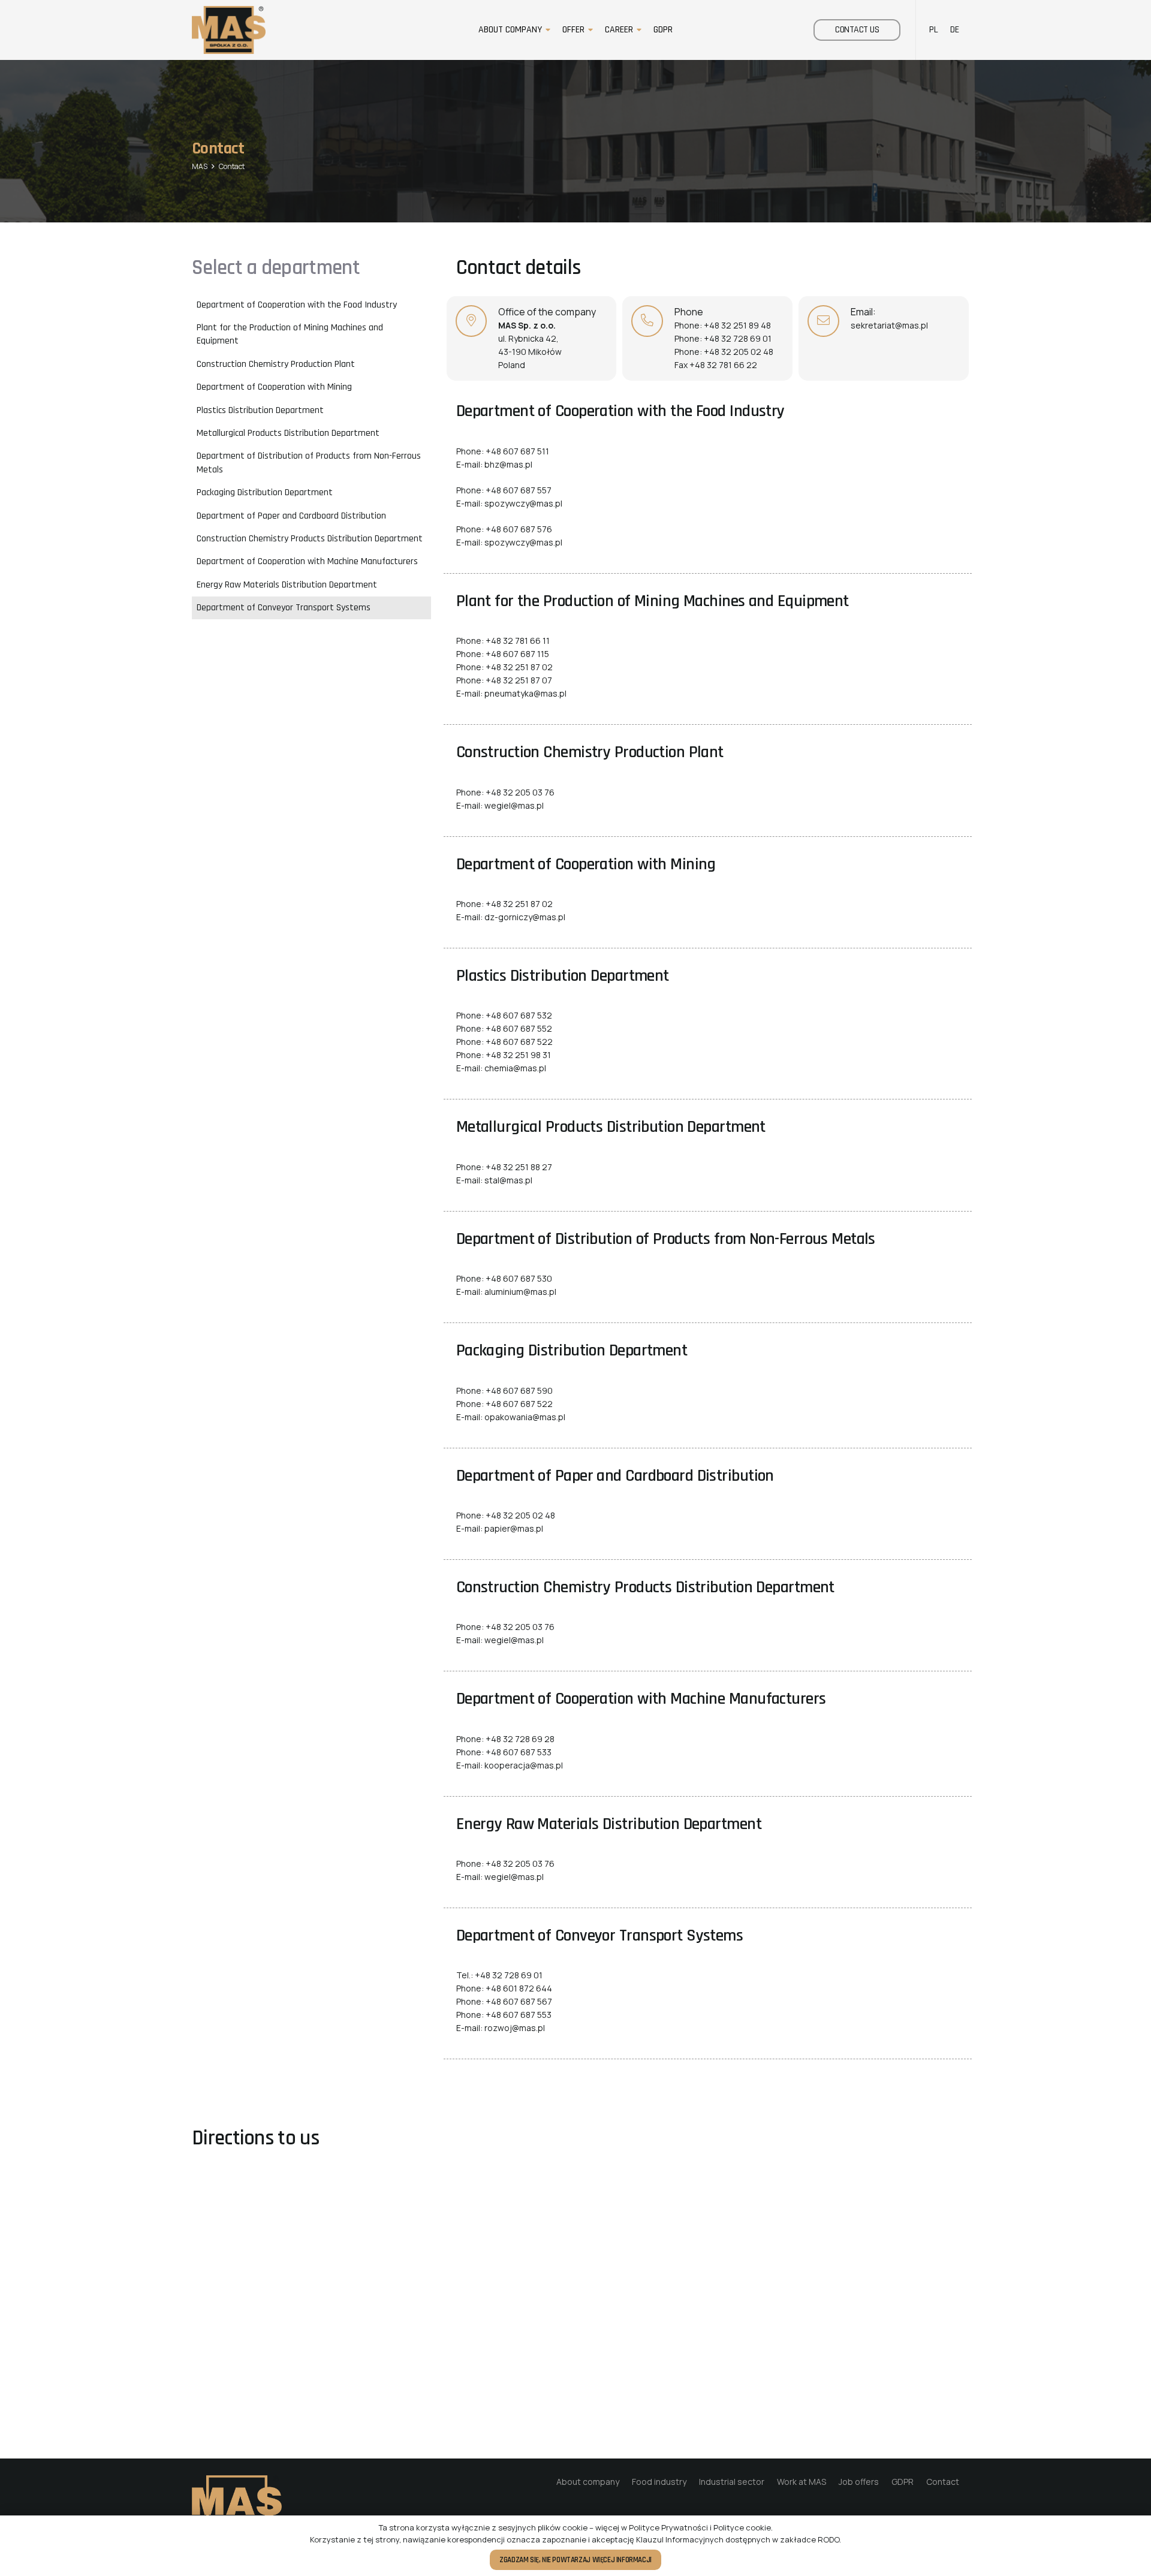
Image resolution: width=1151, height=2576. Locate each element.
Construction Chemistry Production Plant (276, 364)
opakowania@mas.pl (525, 1417)
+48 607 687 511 (517, 451)
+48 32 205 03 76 (520, 792)
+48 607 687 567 (519, 2001)
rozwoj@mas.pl (515, 2028)
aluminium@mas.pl (520, 1292)
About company (588, 2482)
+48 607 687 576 (519, 529)
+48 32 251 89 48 (737, 325)
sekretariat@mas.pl (889, 325)
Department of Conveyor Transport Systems (284, 608)
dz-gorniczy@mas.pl (525, 917)
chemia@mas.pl (515, 1068)
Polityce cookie (742, 2527)
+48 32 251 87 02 (519, 667)
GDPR (903, 2482)
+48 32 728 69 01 (738, 338)
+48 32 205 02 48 (739, 352)
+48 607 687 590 (519, 1391)
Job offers (859, 2482)
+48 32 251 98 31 (518, 1055)
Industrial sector (732, 2482)
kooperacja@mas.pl (524, 1765)
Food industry (659, 2482)
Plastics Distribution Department (260, 410)
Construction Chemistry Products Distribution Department (310, 539)
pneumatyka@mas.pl (525, 693)
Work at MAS (802, 2482)
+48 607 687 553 (519, 2015)
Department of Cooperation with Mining (274, 387)
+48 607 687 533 (519, 1752)
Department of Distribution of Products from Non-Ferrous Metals (309, 463)
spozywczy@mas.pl (523, 503)
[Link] (229, 30)
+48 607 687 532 (519, 1015)
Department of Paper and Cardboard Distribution (291, 515)
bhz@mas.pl (508, 464)
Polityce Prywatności (668, 2527)
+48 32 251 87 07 (519, 680)
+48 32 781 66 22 (723, 365)
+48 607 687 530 (519, 1278)
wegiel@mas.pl (514, 805)
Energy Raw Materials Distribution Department (287, 584)
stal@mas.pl (508, 1180)
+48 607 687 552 (519, 1028)
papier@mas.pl (514, 1528)
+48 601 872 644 (519, 1988)
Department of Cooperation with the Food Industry (297, 304)
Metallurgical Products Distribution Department (288, 433)
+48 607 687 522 (519, 1042)
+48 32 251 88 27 (519, 1167)
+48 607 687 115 (517, 654)
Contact (943, 2482)
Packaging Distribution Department (265, 492)
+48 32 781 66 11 (518, 641)
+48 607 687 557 (519, 490)
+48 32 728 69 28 (520, 1739)
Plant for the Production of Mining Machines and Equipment (290, 334)
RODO (828, 2539)
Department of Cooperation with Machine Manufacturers (307, 561)
